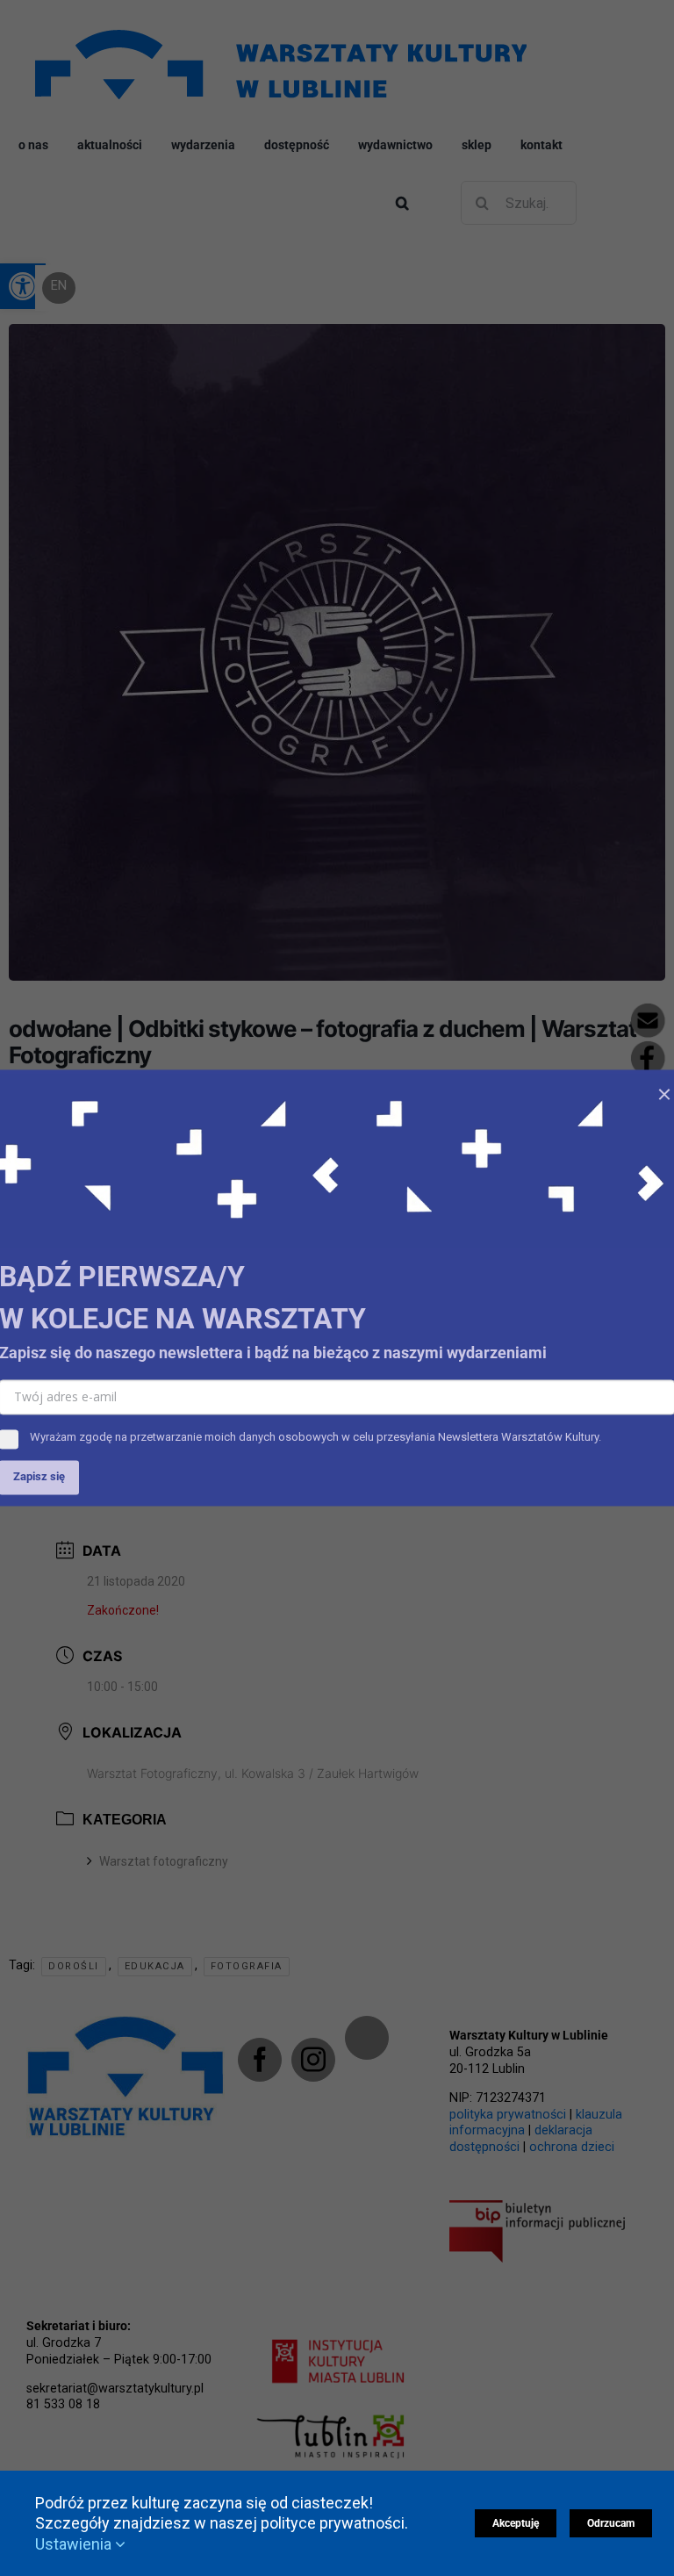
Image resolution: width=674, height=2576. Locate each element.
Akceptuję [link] (516, 2523)
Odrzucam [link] (611, 2523)
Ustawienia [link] (75, 2544)
